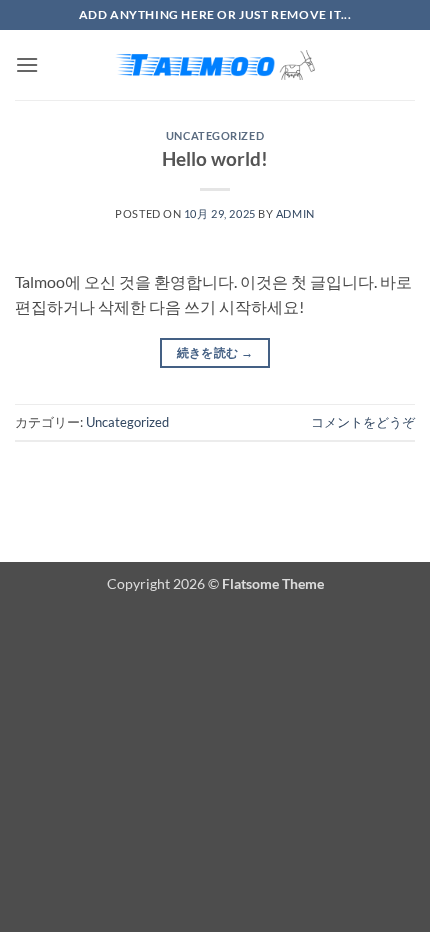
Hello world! (215, 158)
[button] (27, 64)
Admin (295, 213)
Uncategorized (215, 135)
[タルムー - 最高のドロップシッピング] (215, 65)
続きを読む (215, 352)
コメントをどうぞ (363, 422)
